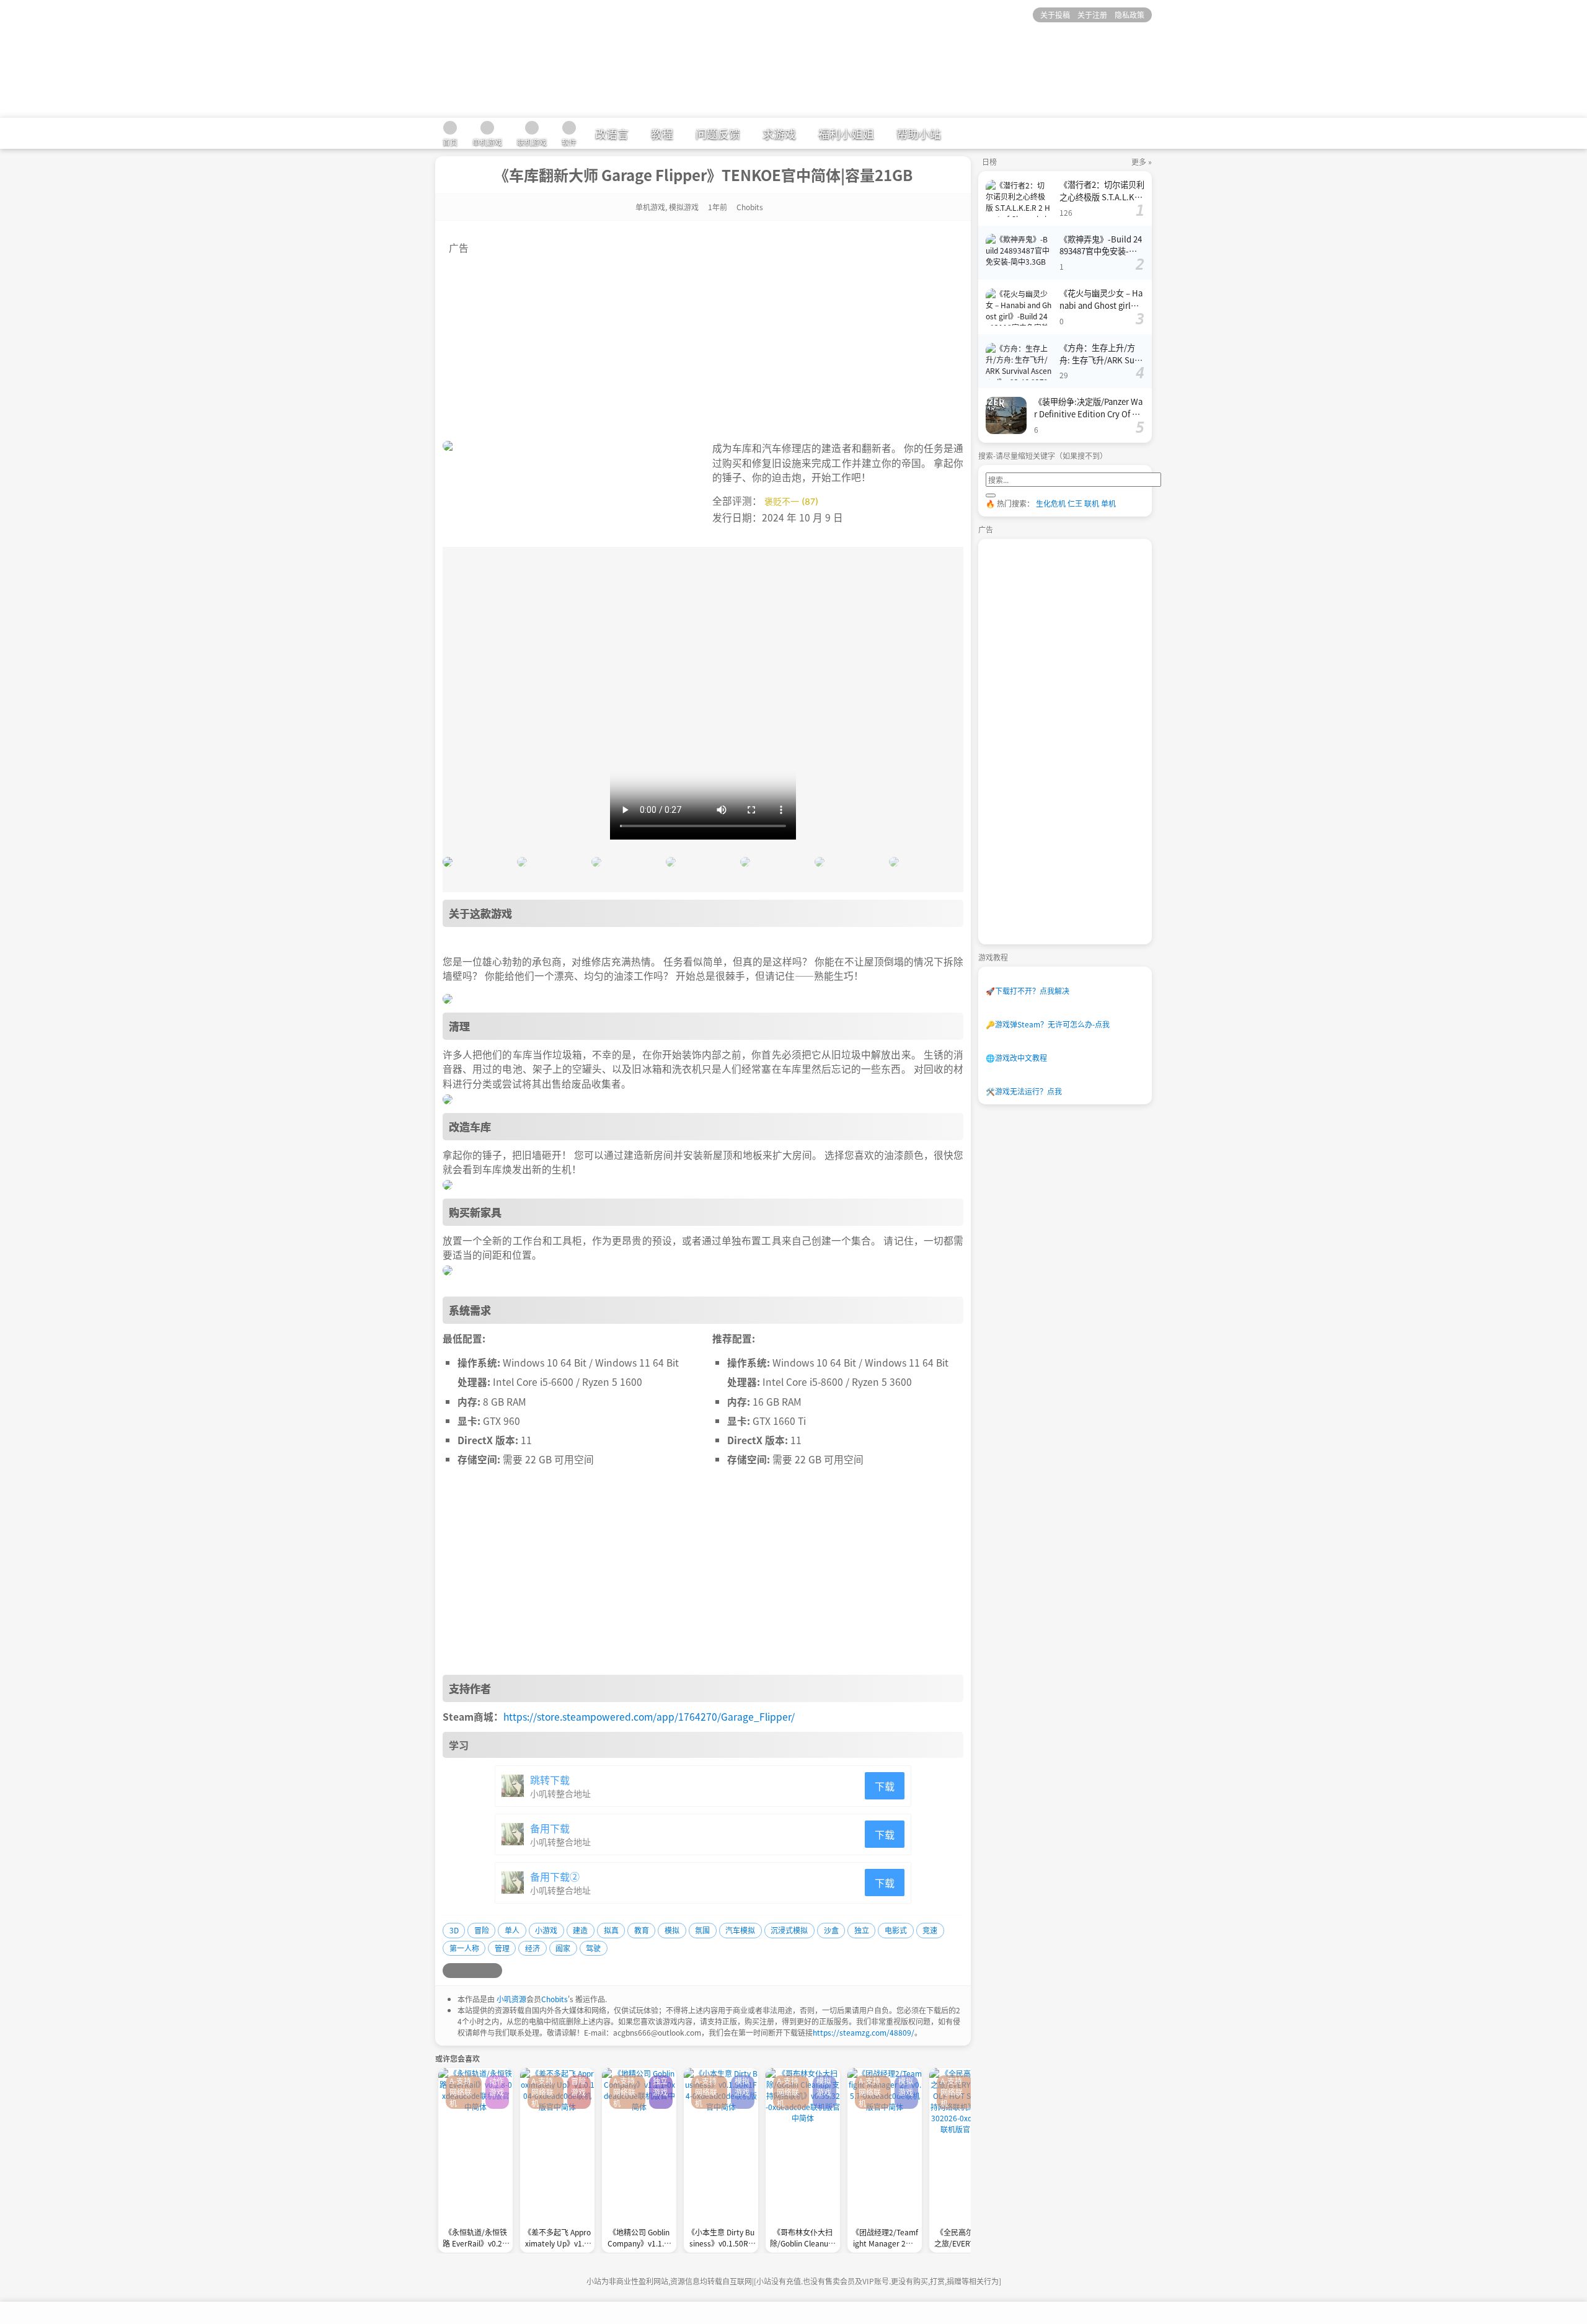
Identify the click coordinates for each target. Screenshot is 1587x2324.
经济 (533, 1948)
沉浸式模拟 (789, 1930)
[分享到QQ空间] (465, 1971)
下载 (885, 1786)
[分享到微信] (480, 1971)
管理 (502, 1948)
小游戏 (546, 1930)
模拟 (672, 1930)
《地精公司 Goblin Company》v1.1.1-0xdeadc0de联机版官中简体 (639, 2239)
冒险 (482, 1930)
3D (454, 1930)
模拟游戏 (684, 207)
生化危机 (1051, 503)
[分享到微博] (450, 1971)
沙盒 (831, 1930)
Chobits (555, 1999)
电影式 (896, 1930)
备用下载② (555, 1876)
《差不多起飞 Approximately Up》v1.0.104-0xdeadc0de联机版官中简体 (557, 2239)
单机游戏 (650, 207)
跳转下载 (550, 1780)
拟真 (611, 1930)
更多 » (1142, 162)
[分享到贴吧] (495, 1971)
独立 (862, 1930)
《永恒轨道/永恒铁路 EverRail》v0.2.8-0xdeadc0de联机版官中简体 (475, 2239)
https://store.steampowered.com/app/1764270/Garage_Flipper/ (649, 1716)
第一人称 (464, 1948)
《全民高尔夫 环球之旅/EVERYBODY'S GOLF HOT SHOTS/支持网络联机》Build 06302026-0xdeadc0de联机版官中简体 (966, 2239)
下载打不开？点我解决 (1028, 991)
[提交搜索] (991, 495)
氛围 (702, 1930)
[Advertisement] (703, 342)
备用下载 (550, 1828)
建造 (580, 1930)
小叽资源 (511, 1999)
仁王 (1075, 503)
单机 (1108, 503)
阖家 (563, 1948)
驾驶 (593, 1948)
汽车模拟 (740, 1930)
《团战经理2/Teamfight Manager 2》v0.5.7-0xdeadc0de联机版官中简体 (885, 2239)
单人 (512, 1930)
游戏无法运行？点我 (1024, 1091)
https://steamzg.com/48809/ (864, 2032)
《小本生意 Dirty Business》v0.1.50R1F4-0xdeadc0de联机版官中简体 (721, 2239)
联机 (1092, 503)
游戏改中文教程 (1016, 1058)
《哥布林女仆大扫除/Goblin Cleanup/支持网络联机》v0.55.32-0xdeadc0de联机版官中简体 (803, 2239)
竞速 (930, 1930)
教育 (642, 1930)
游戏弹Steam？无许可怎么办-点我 (1048, 1024)
